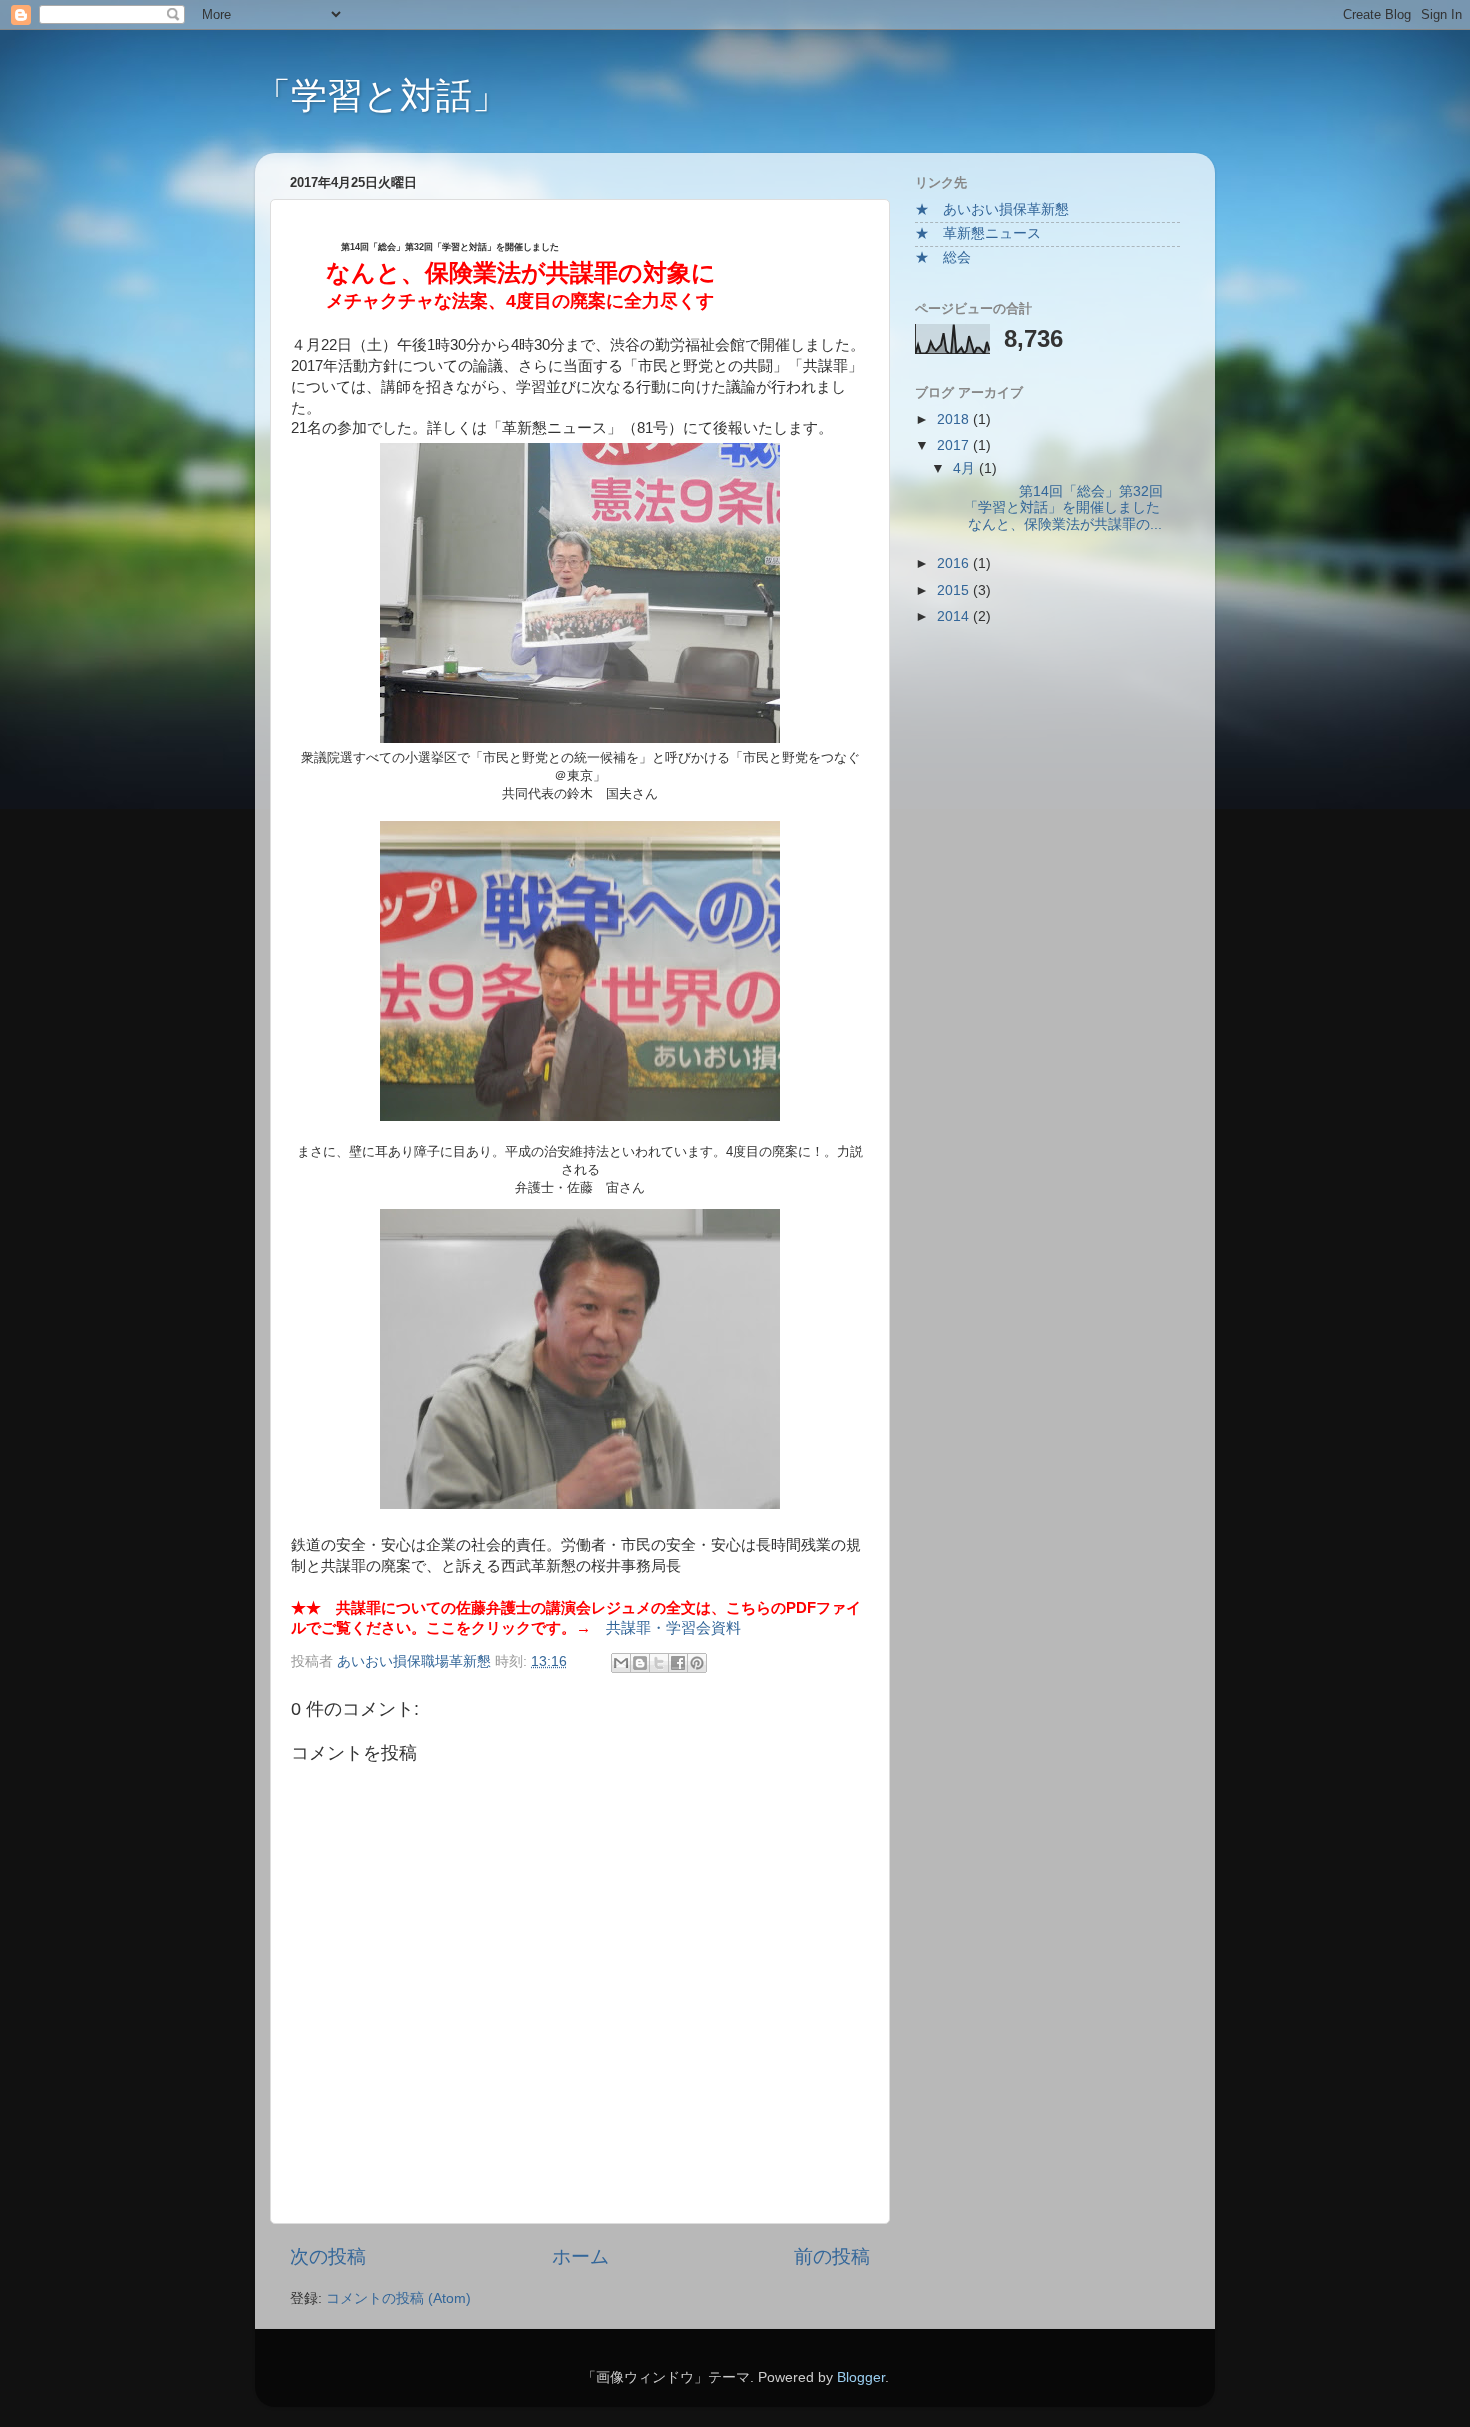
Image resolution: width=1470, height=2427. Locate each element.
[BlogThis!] (640, 1663)
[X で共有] (659, 1663)
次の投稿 (328, 2256)
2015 (955, 590)
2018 (955, 419)
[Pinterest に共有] (697, 1663)
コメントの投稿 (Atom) (398, 2298)
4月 (966, 468)
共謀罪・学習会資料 (673, 1628)
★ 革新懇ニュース (978, 233)
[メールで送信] (621, 1663)
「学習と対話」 (381, 95)
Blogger (861, 2377)
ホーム (580, 2256)
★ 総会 (943, 257)
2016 (955, 563)
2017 (955, 445)
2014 (955, 616)
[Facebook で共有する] (678, 1663)
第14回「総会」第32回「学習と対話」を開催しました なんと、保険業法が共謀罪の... (1062, 507)
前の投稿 (832, 2256)
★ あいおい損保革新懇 (992, 209)
